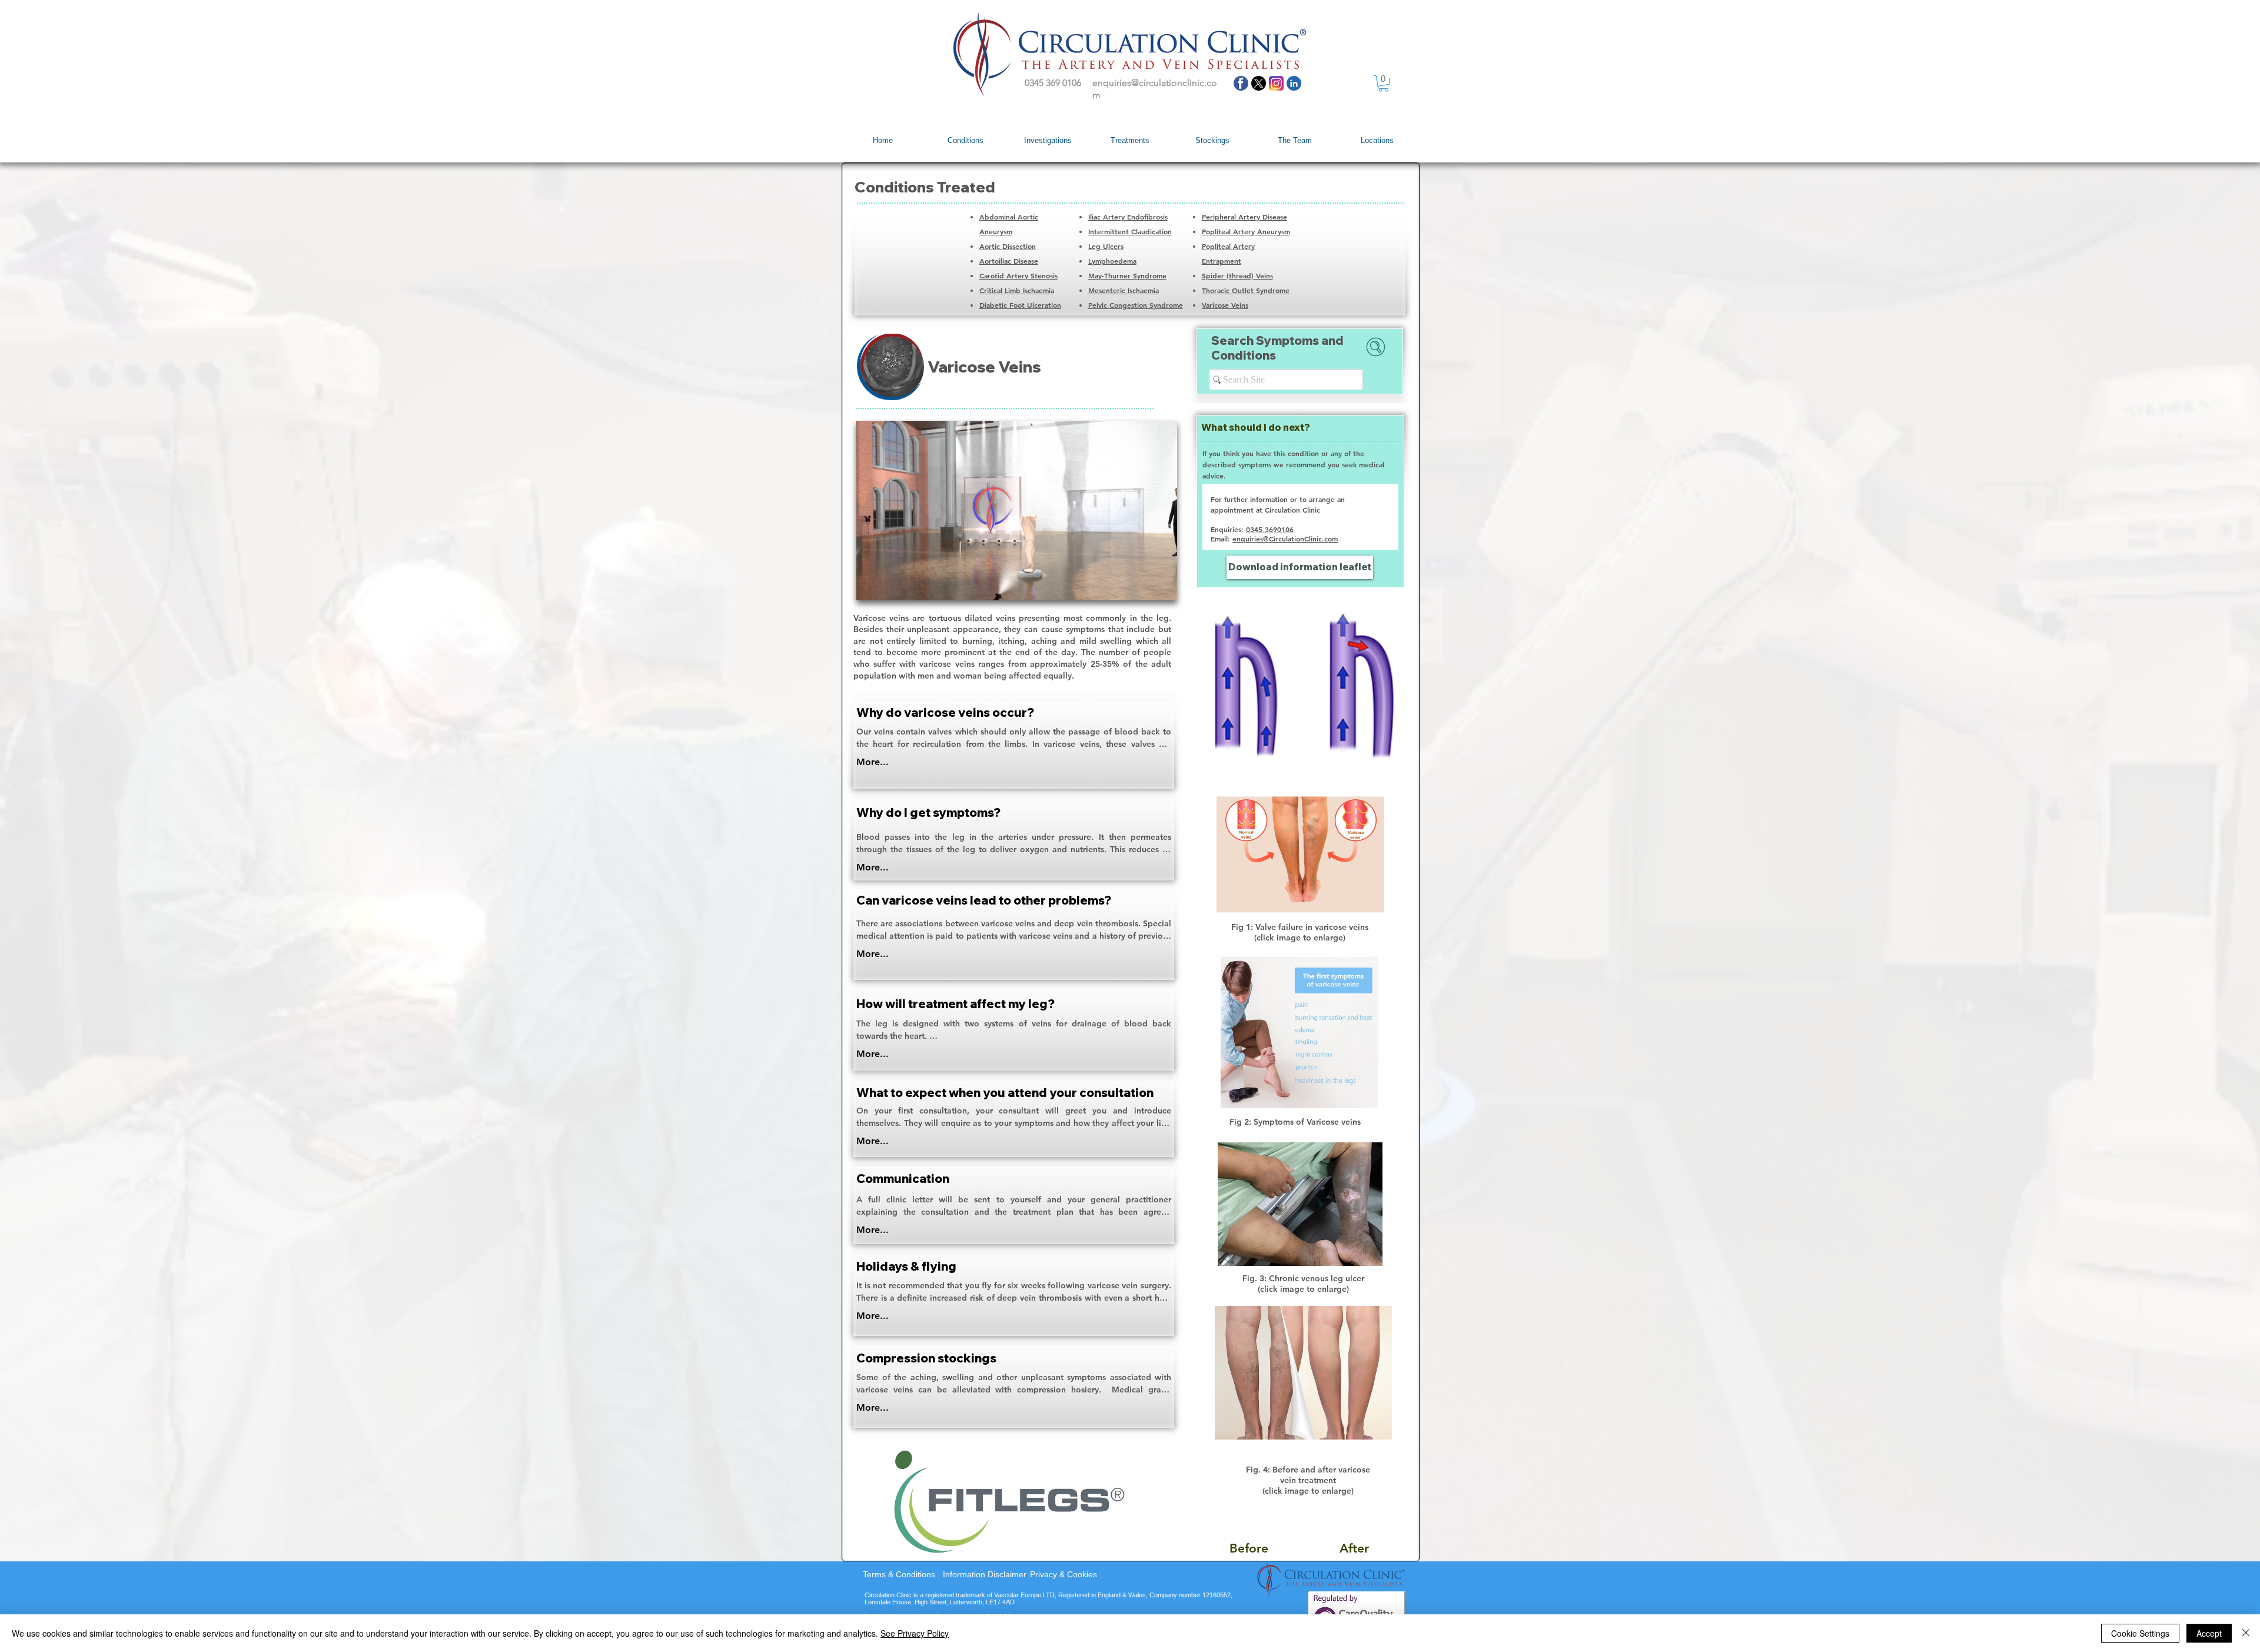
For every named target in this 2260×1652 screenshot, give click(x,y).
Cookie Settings (2140, 1633)
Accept (2209, 1633)
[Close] (2246, 1633)
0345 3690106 (1270, 529)
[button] (1383, 84)
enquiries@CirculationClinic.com (1285, 539)
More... (873, 762)
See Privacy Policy (915, 1633)
